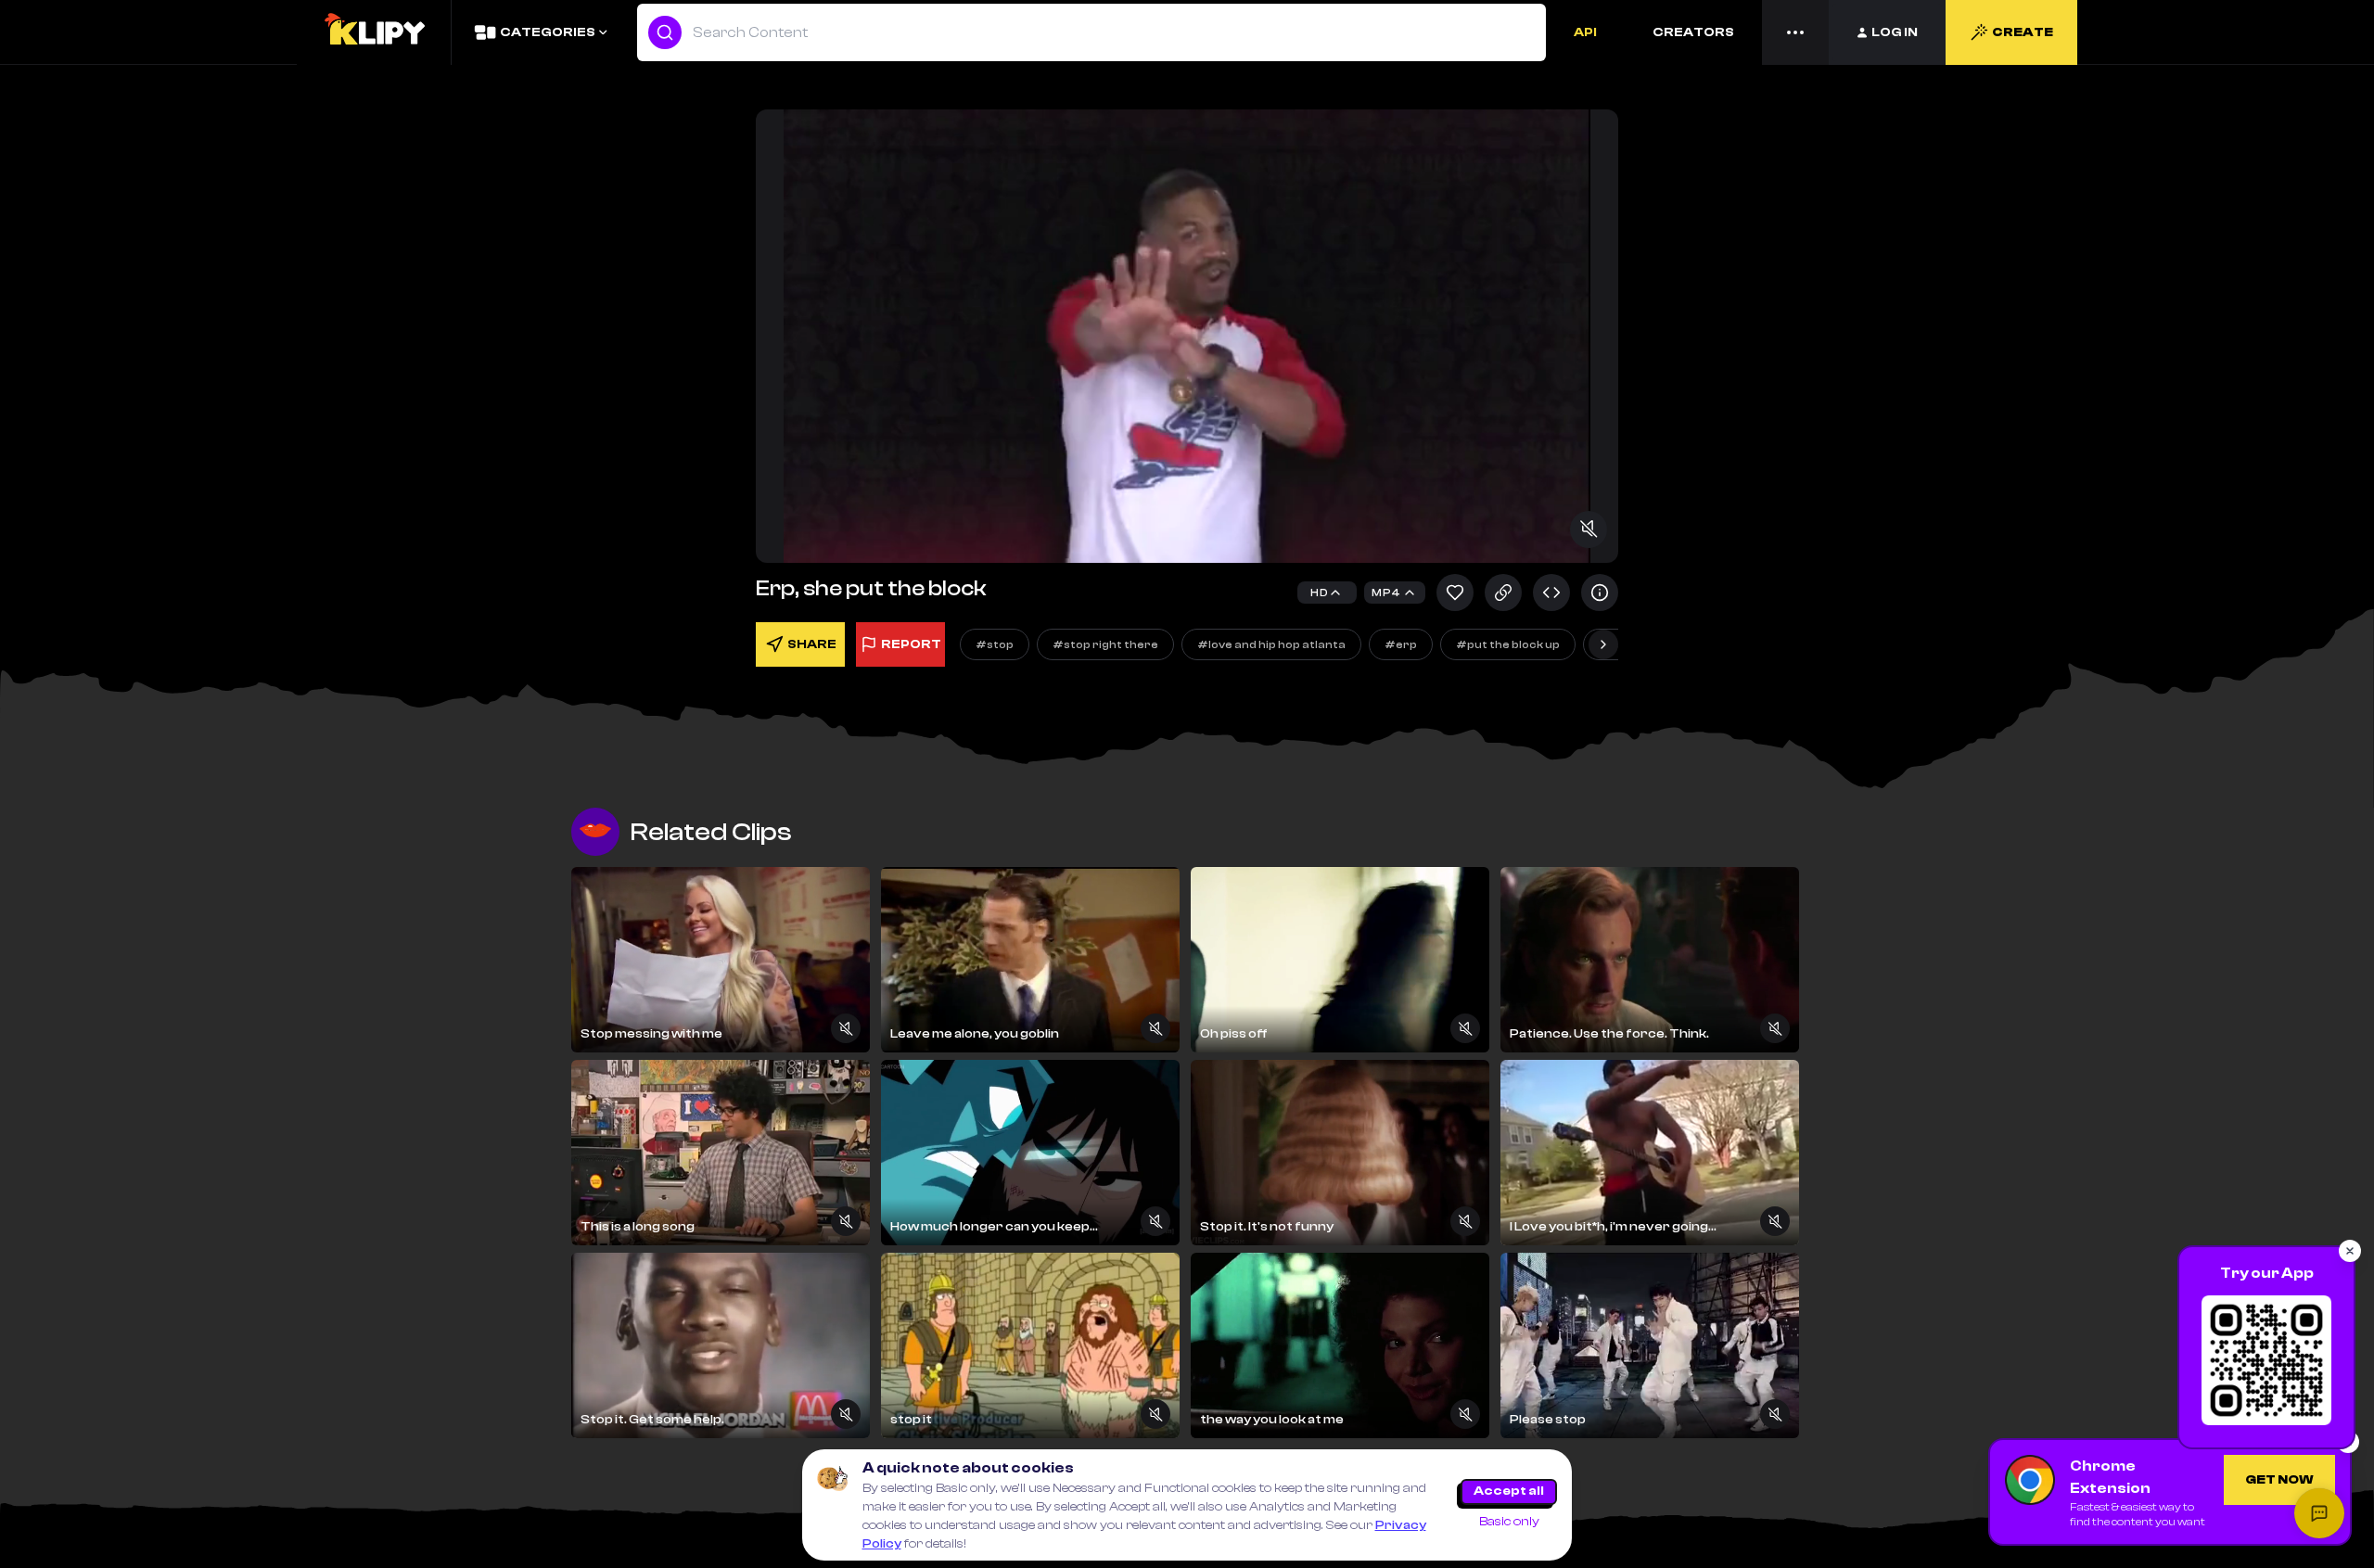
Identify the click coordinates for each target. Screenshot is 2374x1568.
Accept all (1509, 1491)
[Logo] (374, 32)
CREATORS (1693, 32)
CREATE (2023, 32)
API (1585, 32)
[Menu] (1795, 32)
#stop (995, 644)
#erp (1401, 644)
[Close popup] (2350, 1251)
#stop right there (1105, 644)
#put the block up (1508, 644)
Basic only (1509, 1522)
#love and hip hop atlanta (1271, 644)
